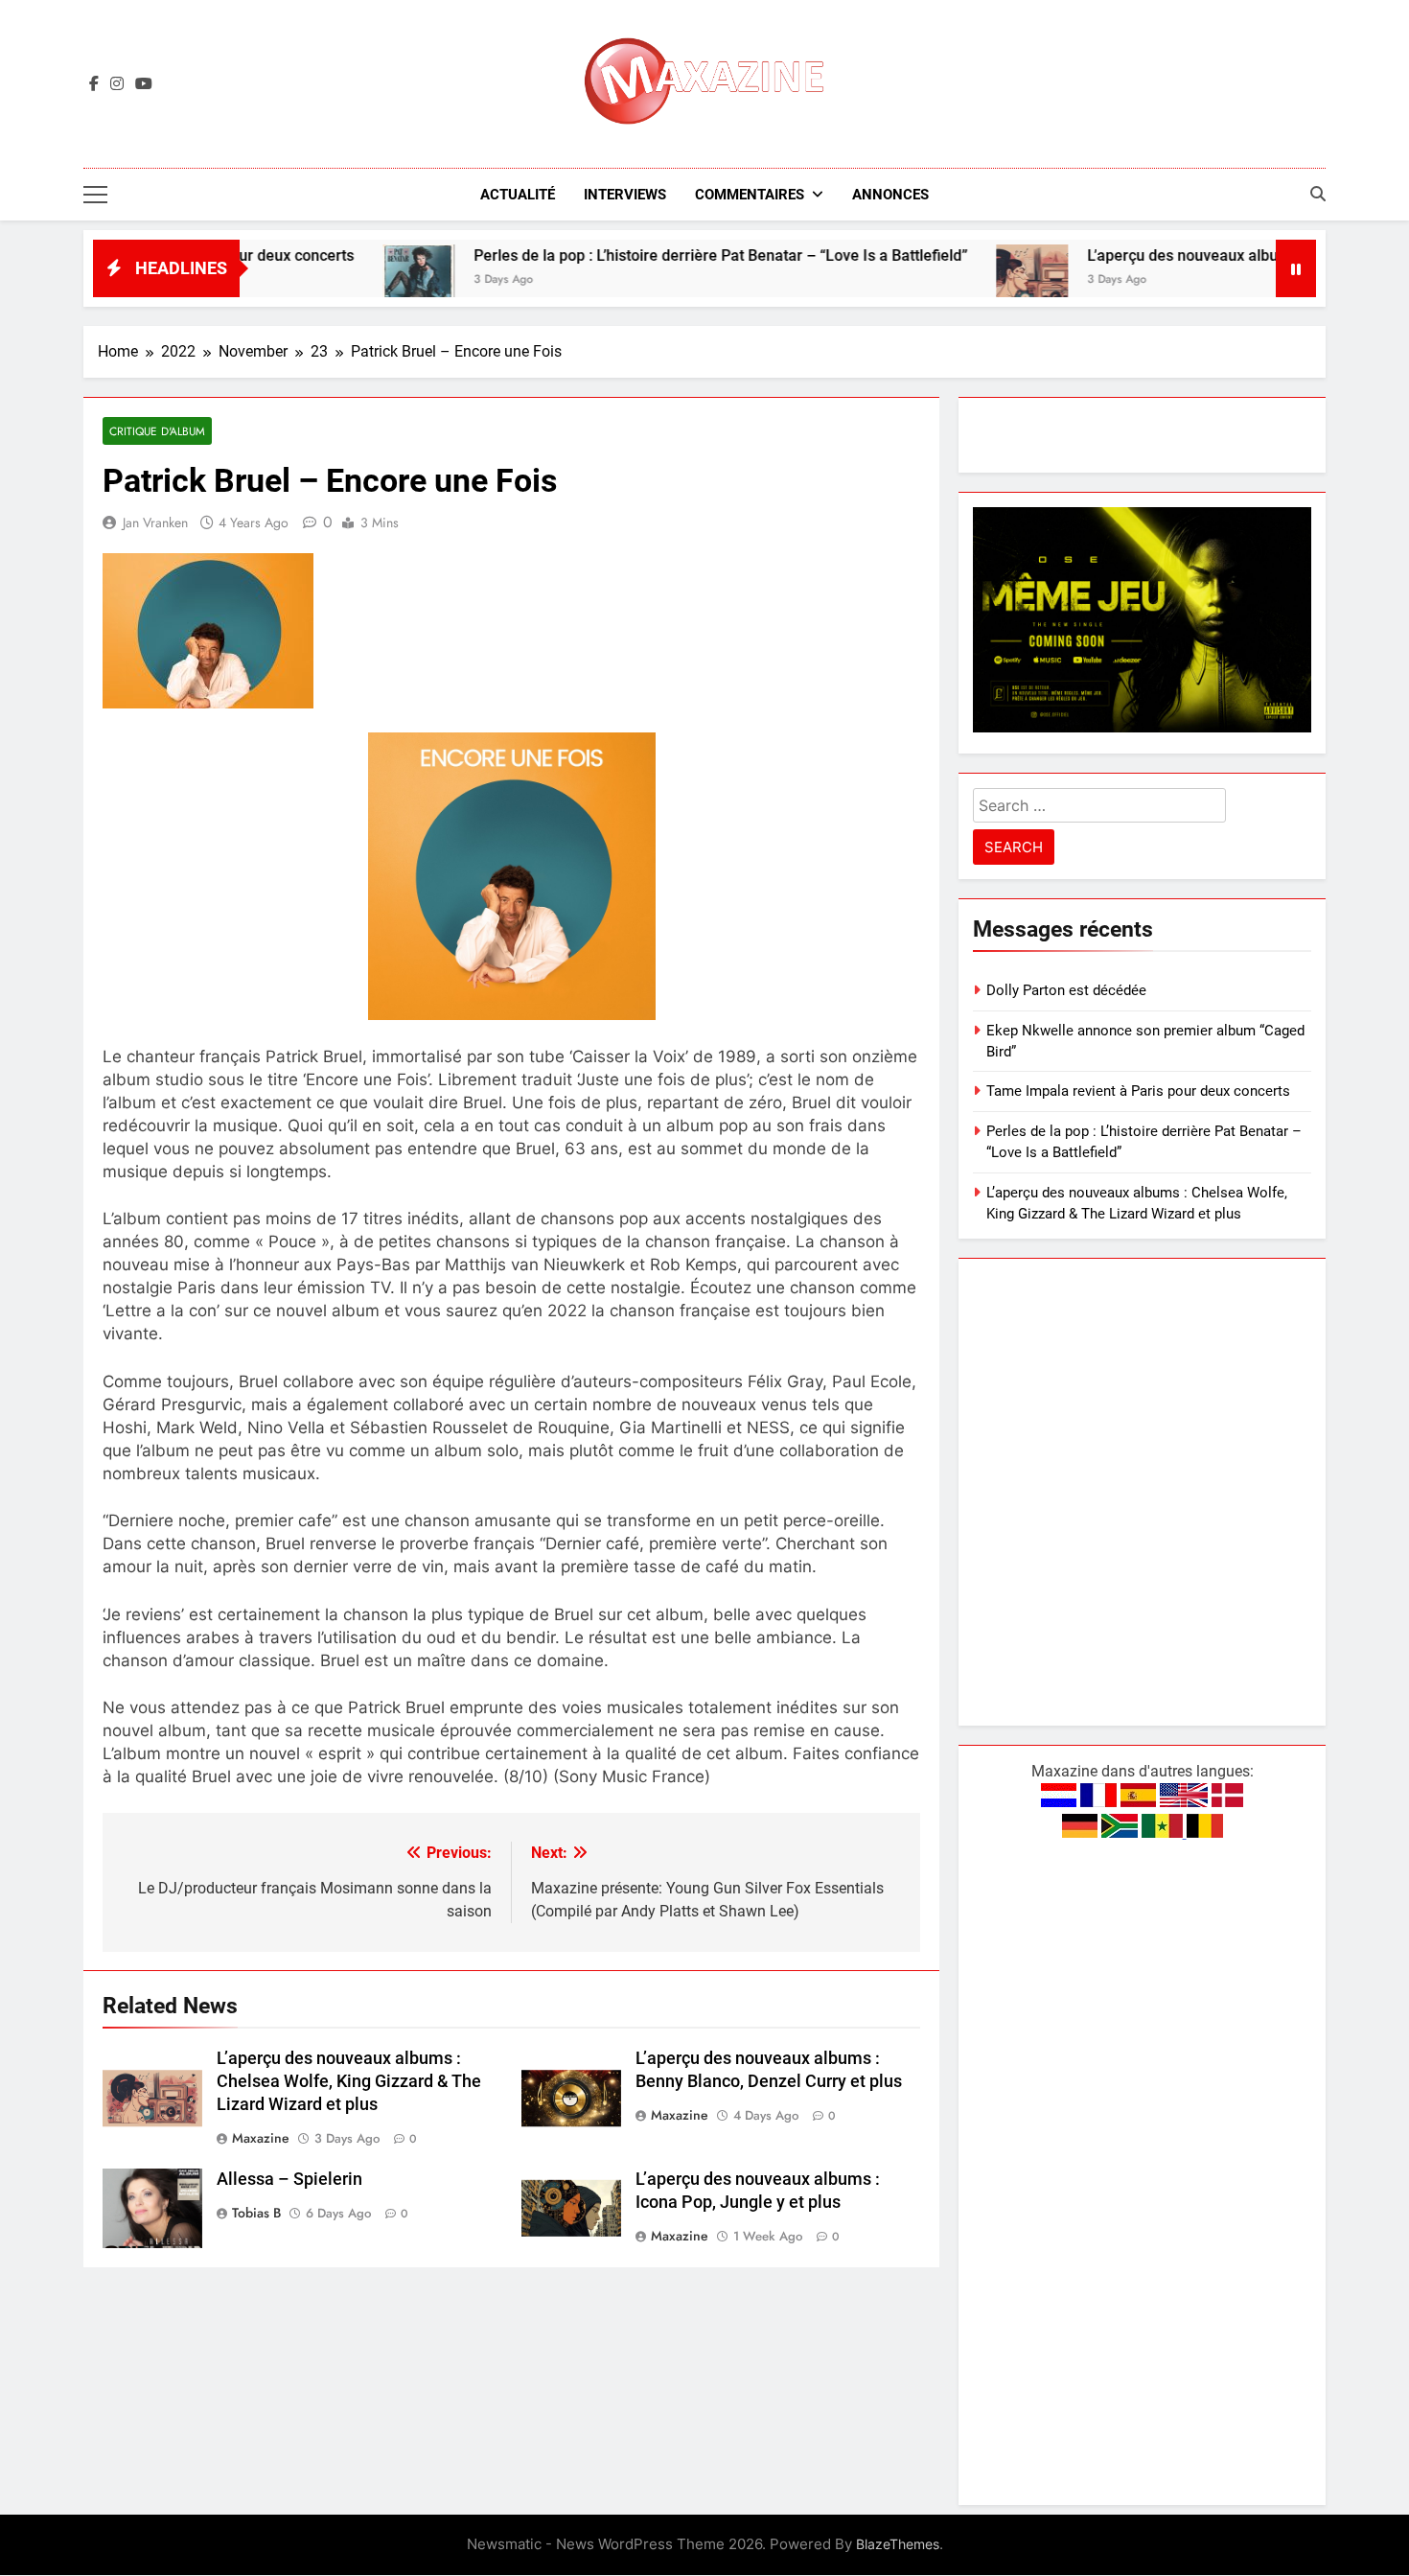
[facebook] (94, 84)
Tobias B (256, 2213)
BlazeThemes (898, 2544)
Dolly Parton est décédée (1066, 990)
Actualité (518, 195)
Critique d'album (157, 431)
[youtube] (144, 84)
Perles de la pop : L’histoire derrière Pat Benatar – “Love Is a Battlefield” (643, 255)
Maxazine (261, 2138)
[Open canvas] (95, 195)
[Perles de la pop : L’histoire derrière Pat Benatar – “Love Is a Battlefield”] (341, 280)
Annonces (890, 195)
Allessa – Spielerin (289, 2179)
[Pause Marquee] (1296, 268)
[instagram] (117, 84)
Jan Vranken (155, 522)
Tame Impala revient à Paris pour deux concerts (1138, 1091)
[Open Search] (1318, 194)
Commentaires (750, 195)
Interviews (625, 195)
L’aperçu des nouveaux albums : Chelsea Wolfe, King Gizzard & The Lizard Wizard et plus (349, 2081)
